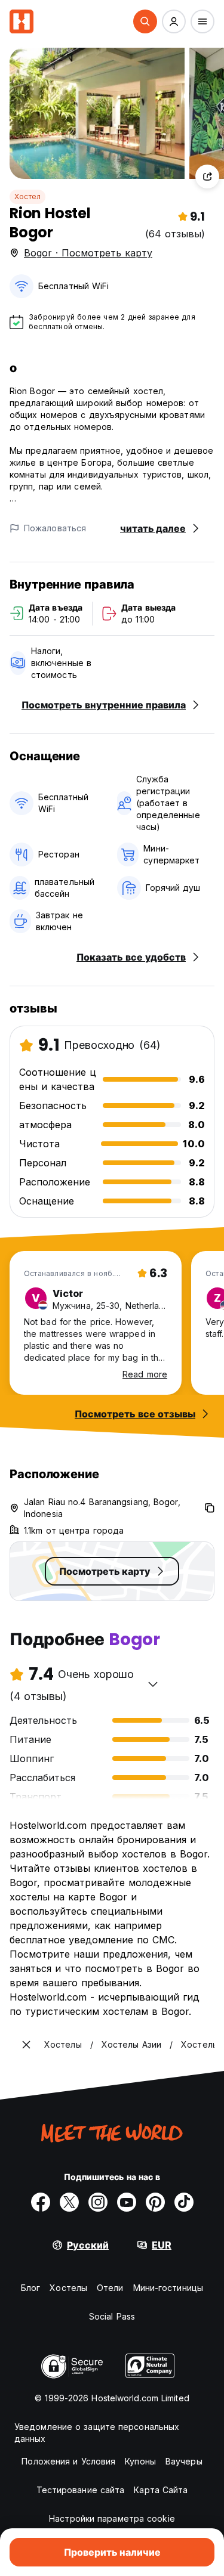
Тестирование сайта (81, 2490)
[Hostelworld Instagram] (98, 2202)
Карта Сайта (161, 2490)
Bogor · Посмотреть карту (88, 253)
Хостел (27, 196)
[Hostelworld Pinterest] (155, 2202)
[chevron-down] (153, 1684)
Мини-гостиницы (168, 2288)
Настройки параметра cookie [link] (112, 2518)
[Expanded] (26, 2045)
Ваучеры (184, 2461)
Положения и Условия (68, 2461)
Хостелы (68, 2288)
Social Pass (112, 2316)
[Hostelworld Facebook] (41, 2202)
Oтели (110, 2288)
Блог (30, 2288)
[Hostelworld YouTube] (127, 2202)
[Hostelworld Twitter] (69, 2202)
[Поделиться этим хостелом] (207, 177)
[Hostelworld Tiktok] (184, 2202)
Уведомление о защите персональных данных (97, 2433)
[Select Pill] (145, 21)
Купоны (140, 2461)
